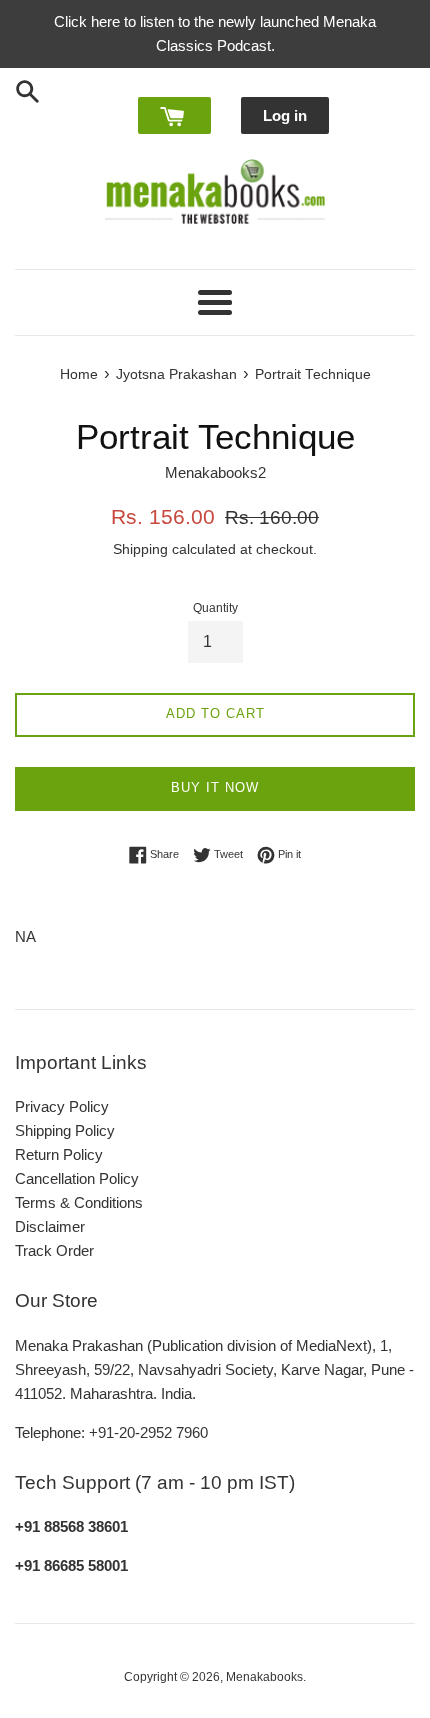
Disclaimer (50, 1226)
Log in (285, 115)
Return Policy (59, 1154)
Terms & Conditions (79, 1202)
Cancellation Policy (77, 1178)
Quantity (215, 608)
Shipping (140, 549)
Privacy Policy (62, 1106)
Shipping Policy (65, 1130)
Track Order (54, 1250)
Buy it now (215, 787)
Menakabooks (264, 1677)
